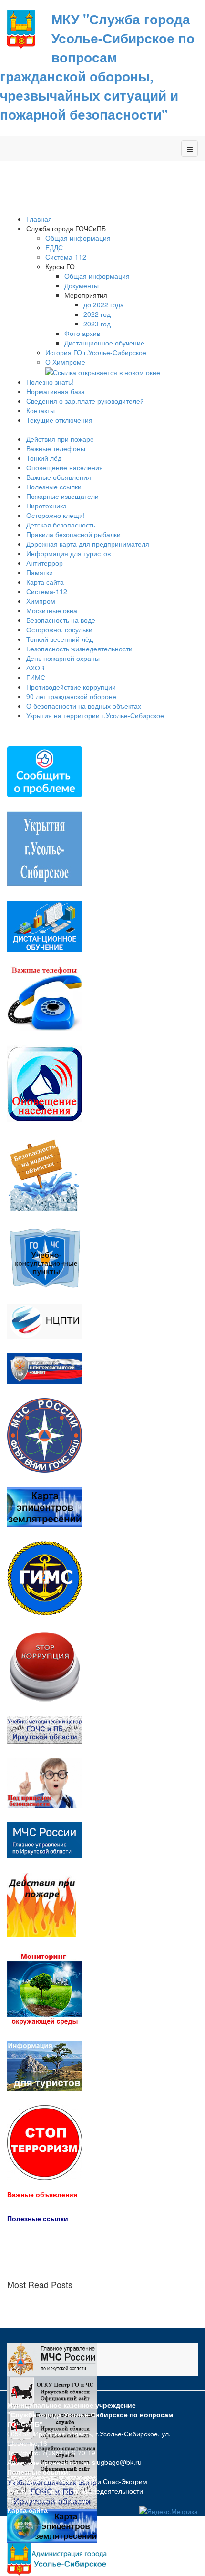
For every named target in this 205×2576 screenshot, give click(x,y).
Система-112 (66, 257)
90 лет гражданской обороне (71, 696)
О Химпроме (66, 362)
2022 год (97, 314)
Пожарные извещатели (62, 496)
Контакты (41, 410)
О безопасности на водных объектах (84, 706)
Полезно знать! (50, 382)
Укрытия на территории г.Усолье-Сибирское (95, 715)
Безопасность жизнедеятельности (79, 649)
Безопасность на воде (61, 620)
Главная (39, 219)
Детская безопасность (61, 525)
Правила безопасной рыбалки (73, 534)
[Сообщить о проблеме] (45, 771)
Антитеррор (45, 563)
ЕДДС (54, 247)
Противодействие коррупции (71, 687)
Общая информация (78, 238)
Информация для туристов (68, 553)
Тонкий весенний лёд (60, 639)
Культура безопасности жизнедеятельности (75, 2491)
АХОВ (35, 668)
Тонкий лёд (44, 458)
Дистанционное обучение (104, 343)
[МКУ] (21, 29)
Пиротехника (46, 506)
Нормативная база (56, 391)
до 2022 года (104, 304)
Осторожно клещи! (56, 515)
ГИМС (36, 677)
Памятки (40, 572)
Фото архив (82, 333)
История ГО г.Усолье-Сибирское (96, 352)
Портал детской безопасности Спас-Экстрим (77, 2481)
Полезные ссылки (54, 487)
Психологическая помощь (48, 2500)
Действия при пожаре (60, 439)
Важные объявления (59, 477)
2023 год (97, 324)
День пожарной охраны (63, 658)
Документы (82, 285)
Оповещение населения (65, 467)
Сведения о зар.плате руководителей (85, 401)
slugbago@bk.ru (117, 2462)
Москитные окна (52, 610)
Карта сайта (45, 582)
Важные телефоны (56, 448)
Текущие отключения (59, 420)
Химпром (41, 601)
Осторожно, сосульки (59, 629)
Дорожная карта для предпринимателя (88, 544)
